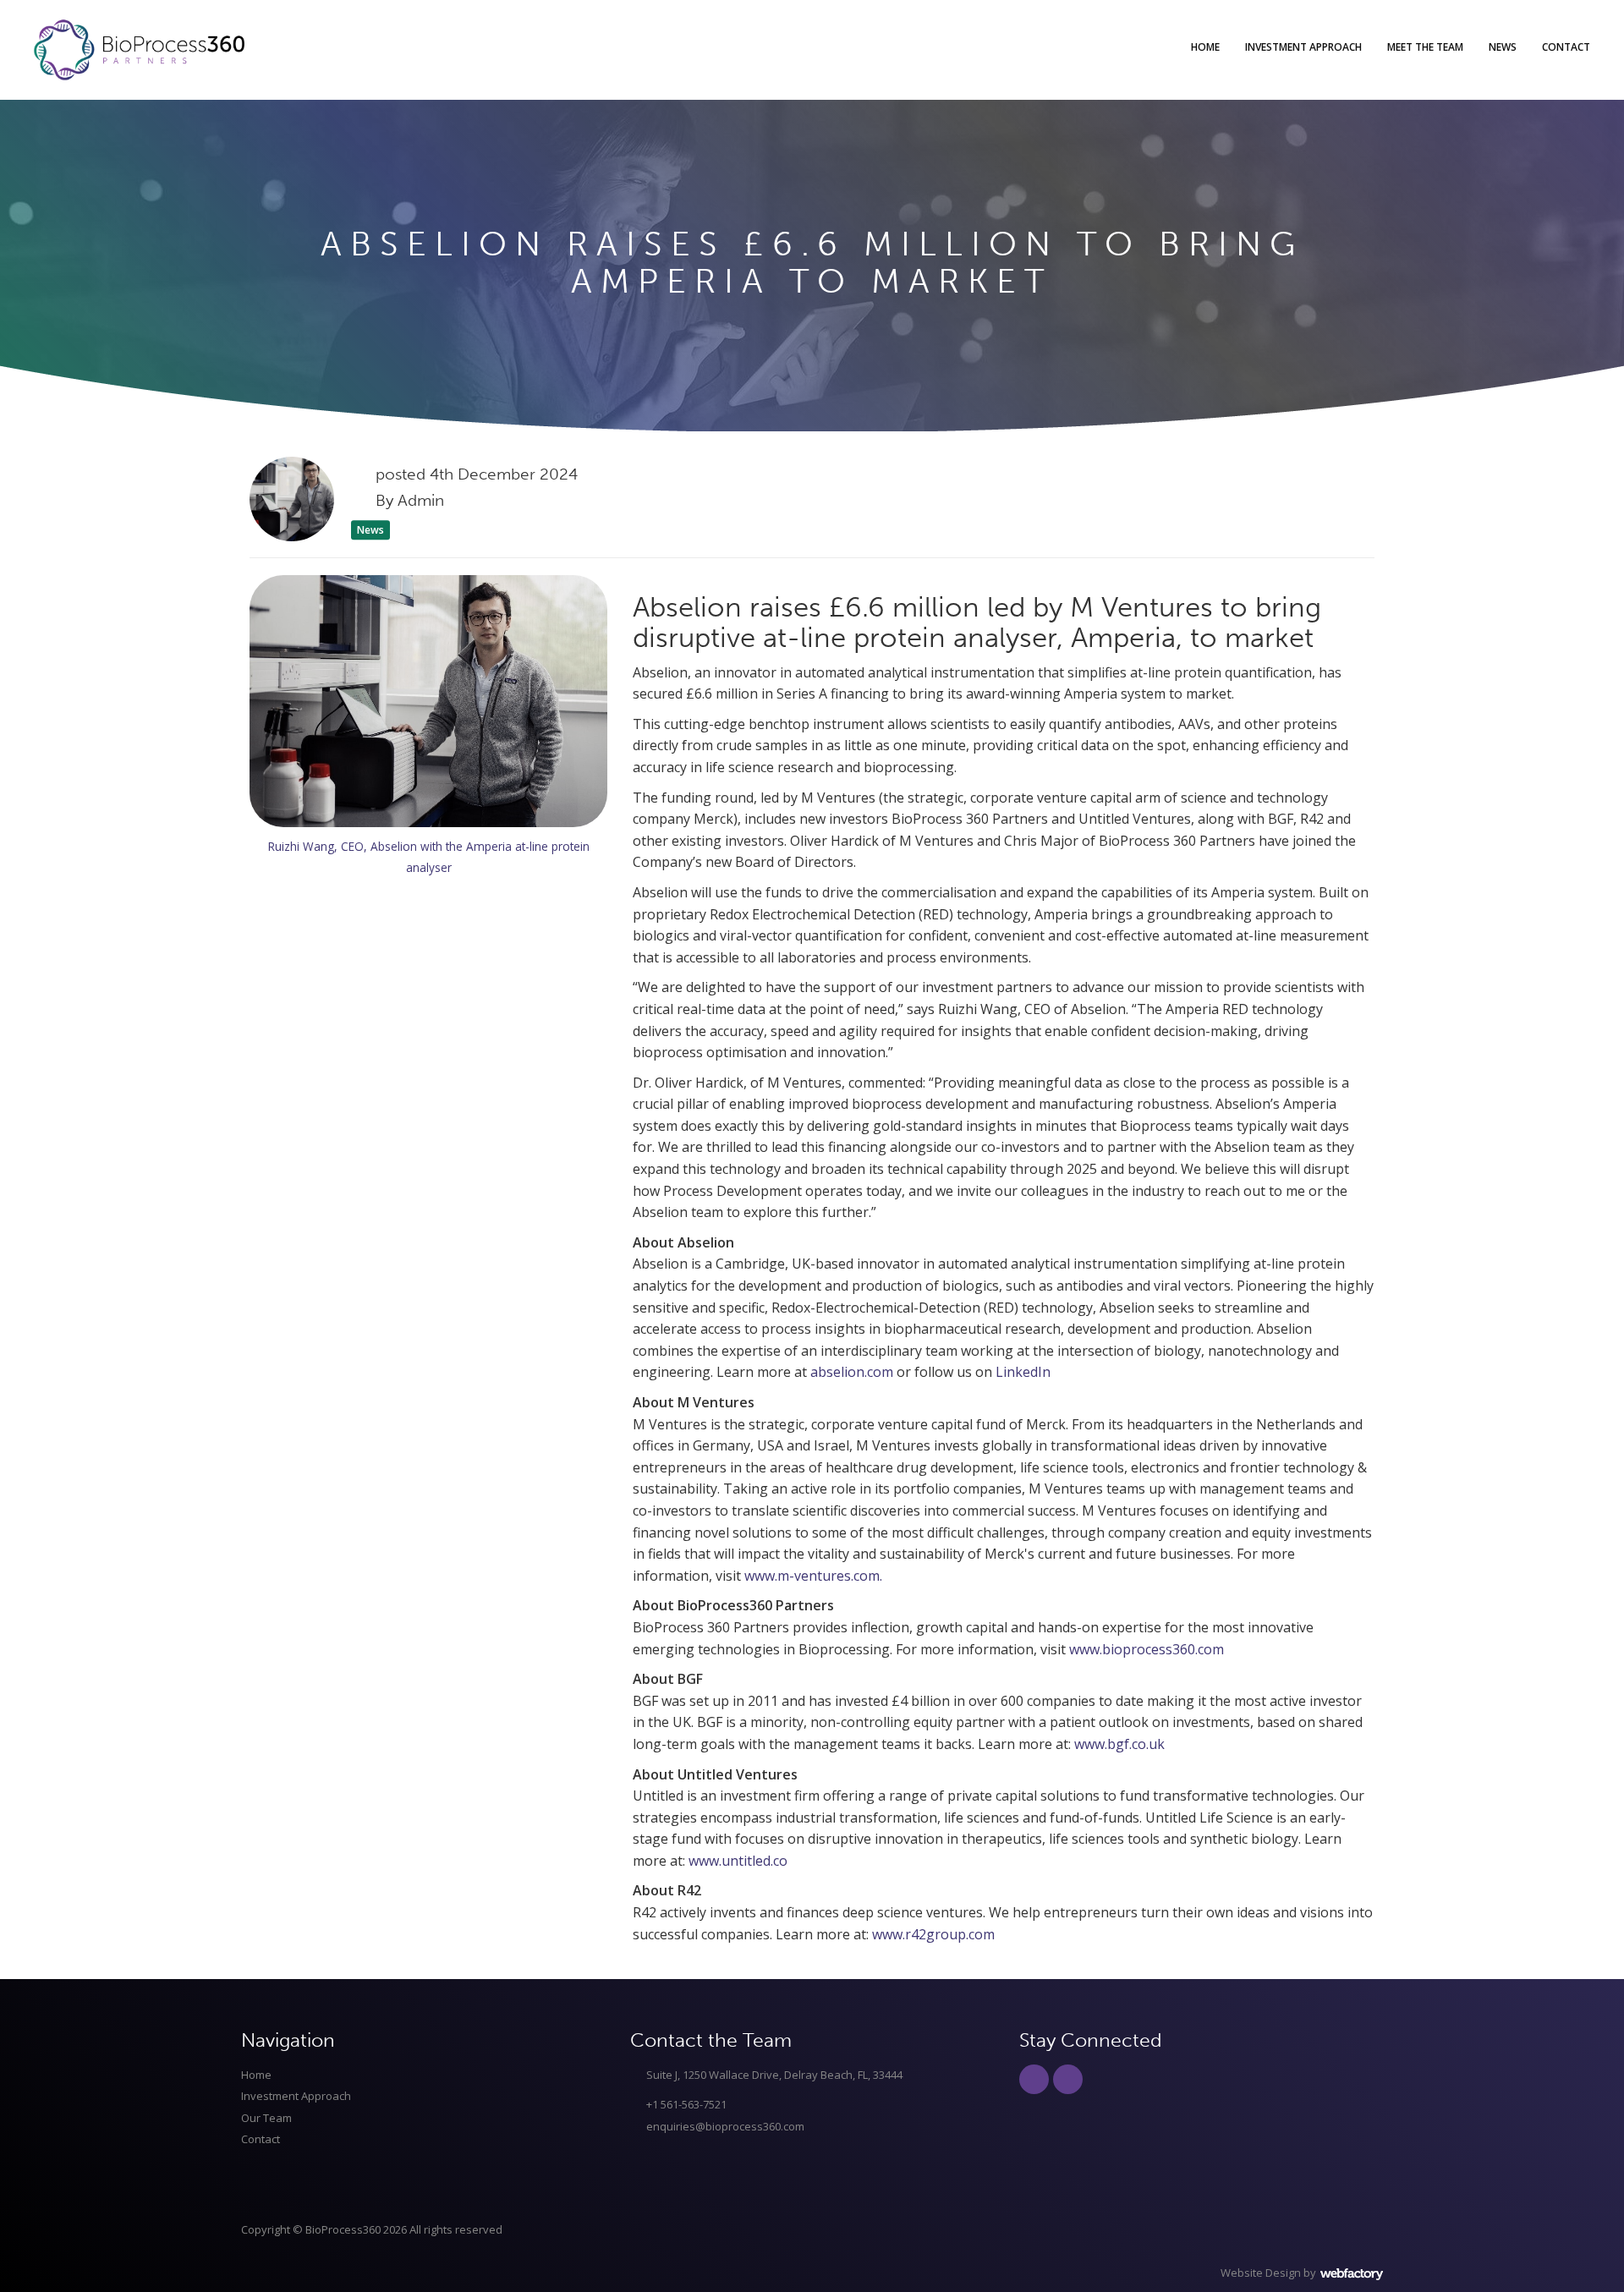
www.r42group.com (933, 1934)
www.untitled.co (738, 1861)
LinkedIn (1023, 1372)
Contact (1566, 47)
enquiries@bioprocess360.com (725, 2126)
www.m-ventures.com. (813, 1576)
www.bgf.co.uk (1119, 1744)
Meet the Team (1425, 47)
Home (1205, 47)
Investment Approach (1303, 47)
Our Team (266, 2118)
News (1503, 47)
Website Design (1261, 2273)
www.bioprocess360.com (1147, 1649)
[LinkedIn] (1034, 2079)
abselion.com (852, 1372)
